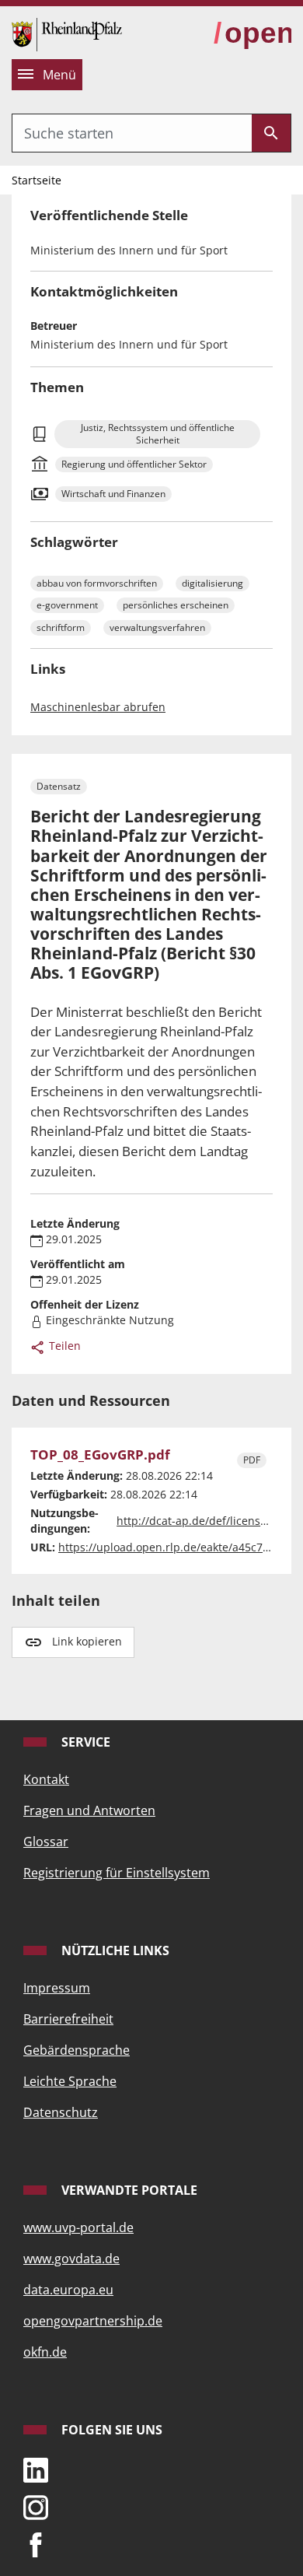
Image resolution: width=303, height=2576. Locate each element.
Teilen (63, 1346)
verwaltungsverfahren (157, 627)
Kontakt (46, 1779)
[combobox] (132, 133)
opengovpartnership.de (93, 2321)
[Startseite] (67, 33)
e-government (67, 605)
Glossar (46, 1842)
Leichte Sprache (70, 2081)
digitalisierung (212, 583)
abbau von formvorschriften (97, 583)
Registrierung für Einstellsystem (117, 1873)
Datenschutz (61, 2112)
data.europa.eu (68, 2290)
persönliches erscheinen (176, 605)
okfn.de (45, 2352)
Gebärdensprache (77, 2050)
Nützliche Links (114, 1950)
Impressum (57, 1988)
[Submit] (271, 133)
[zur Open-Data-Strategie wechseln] (252, 34)
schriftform (61, 627)
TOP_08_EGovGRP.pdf (100, 1455)
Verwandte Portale (128, 2190)
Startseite (37, 180)
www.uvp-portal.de (78, 2227)
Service (84, 1742)
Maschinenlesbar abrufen (98, 707)
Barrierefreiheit (68, 2019)
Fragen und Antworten (89, 1810)
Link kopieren (87, 1641)
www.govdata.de (71, 2259)
